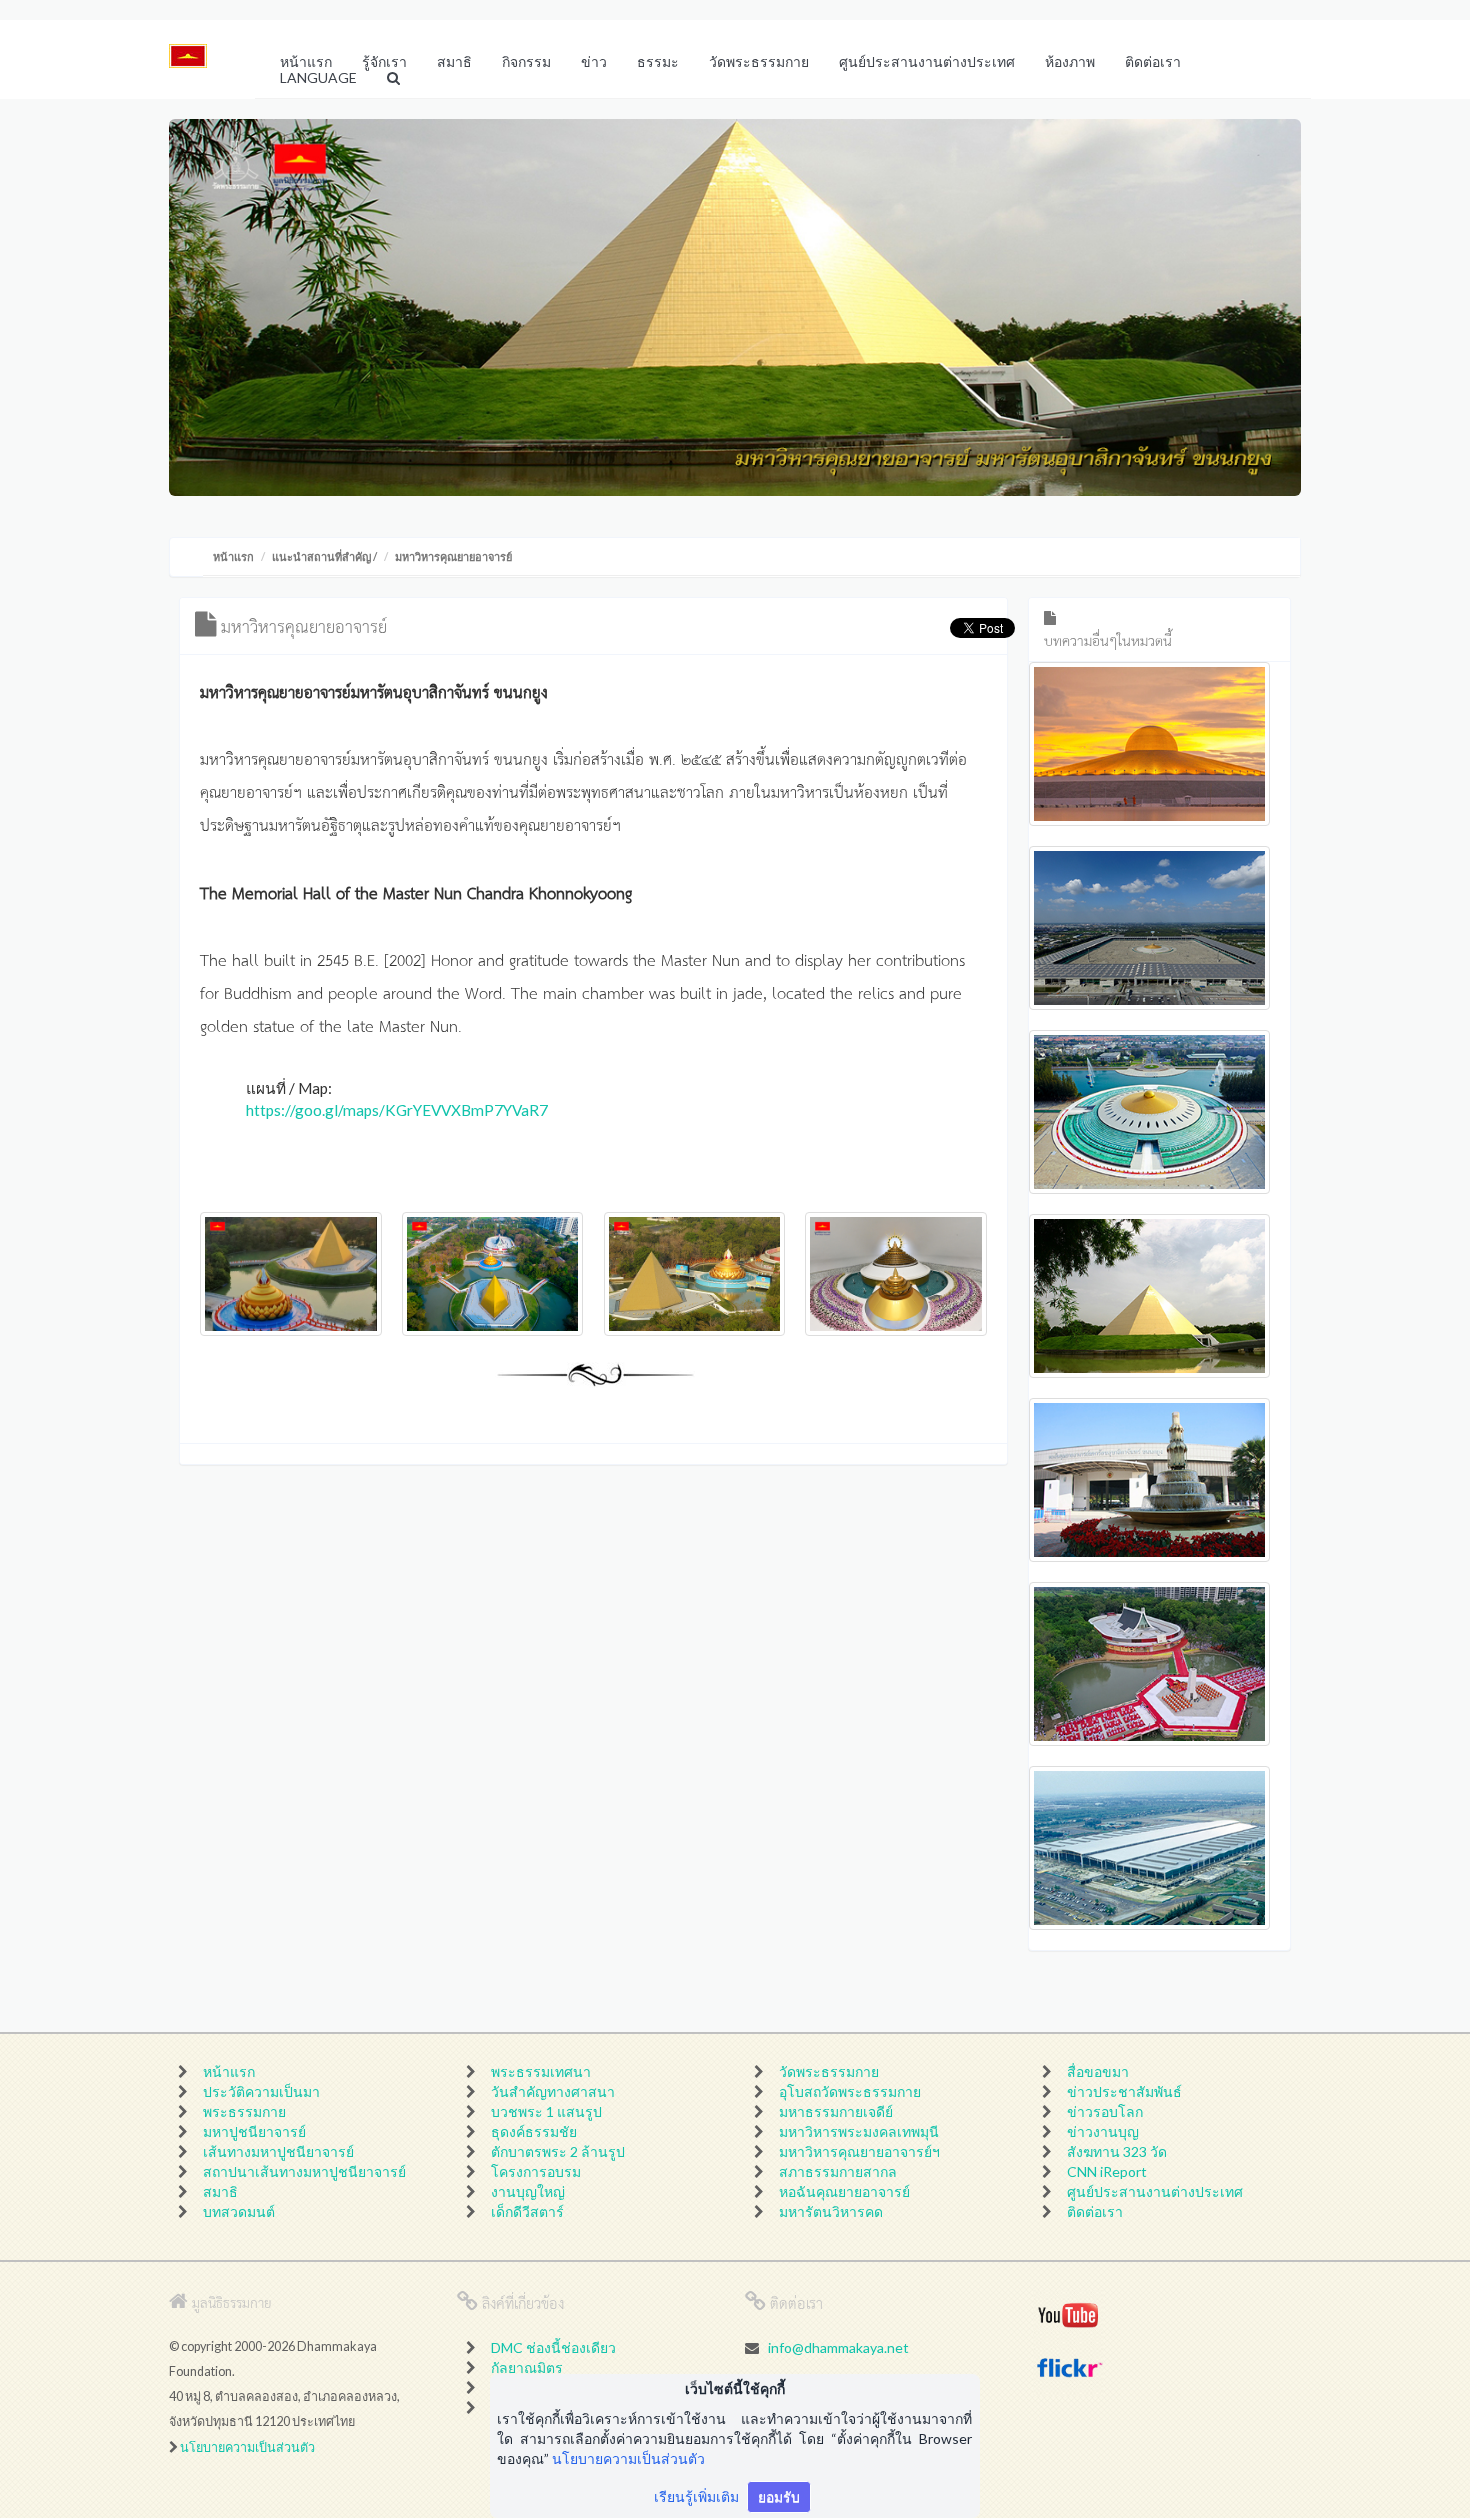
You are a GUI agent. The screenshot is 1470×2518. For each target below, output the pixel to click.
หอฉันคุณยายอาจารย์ (844, 2191)
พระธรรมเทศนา (541, 2071)
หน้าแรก (233, 556)
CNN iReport (1107, 2171)
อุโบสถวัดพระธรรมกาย (850, 2091)
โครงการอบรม (536, 2171)
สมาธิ (220, 2191)
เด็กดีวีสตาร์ (527, 2211)
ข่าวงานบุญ (1103, 2131)
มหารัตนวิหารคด (831, 2211)
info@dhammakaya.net (838, 2347)
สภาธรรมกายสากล (838, 2171)
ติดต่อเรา (1095, 2211)
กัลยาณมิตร (527, 2367)
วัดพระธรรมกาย (829, 2071)
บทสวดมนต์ (239, 2211)
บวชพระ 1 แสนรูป (546, 2111)
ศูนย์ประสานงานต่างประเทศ (1155, 2191)
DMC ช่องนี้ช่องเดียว (553, 2347)
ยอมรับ (779, 2496)
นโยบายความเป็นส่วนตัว (247, 2447)
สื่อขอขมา (1098, 2071)
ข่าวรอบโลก (1105, 2111)
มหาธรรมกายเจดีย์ (836, 2111)
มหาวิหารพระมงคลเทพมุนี (859, 2131)
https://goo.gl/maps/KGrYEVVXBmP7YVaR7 (397, 1110)
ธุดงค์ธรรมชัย (534, 2131)
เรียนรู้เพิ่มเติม (696, 2496)
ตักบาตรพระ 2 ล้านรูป (558, 2151)
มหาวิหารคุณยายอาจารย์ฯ (859, 2151)
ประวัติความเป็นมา (261, 2091)
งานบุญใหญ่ (528, 2191)
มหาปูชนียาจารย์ (254, 2131)
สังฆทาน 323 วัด (1117, 2151)
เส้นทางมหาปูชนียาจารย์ (278, 2151)
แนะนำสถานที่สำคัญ (321, 556)
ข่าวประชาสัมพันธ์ (1124, 2091)
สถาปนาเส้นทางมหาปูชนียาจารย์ (304, 2171)
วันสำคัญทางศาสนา (553, 2091)
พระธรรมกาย (244, 2111)
